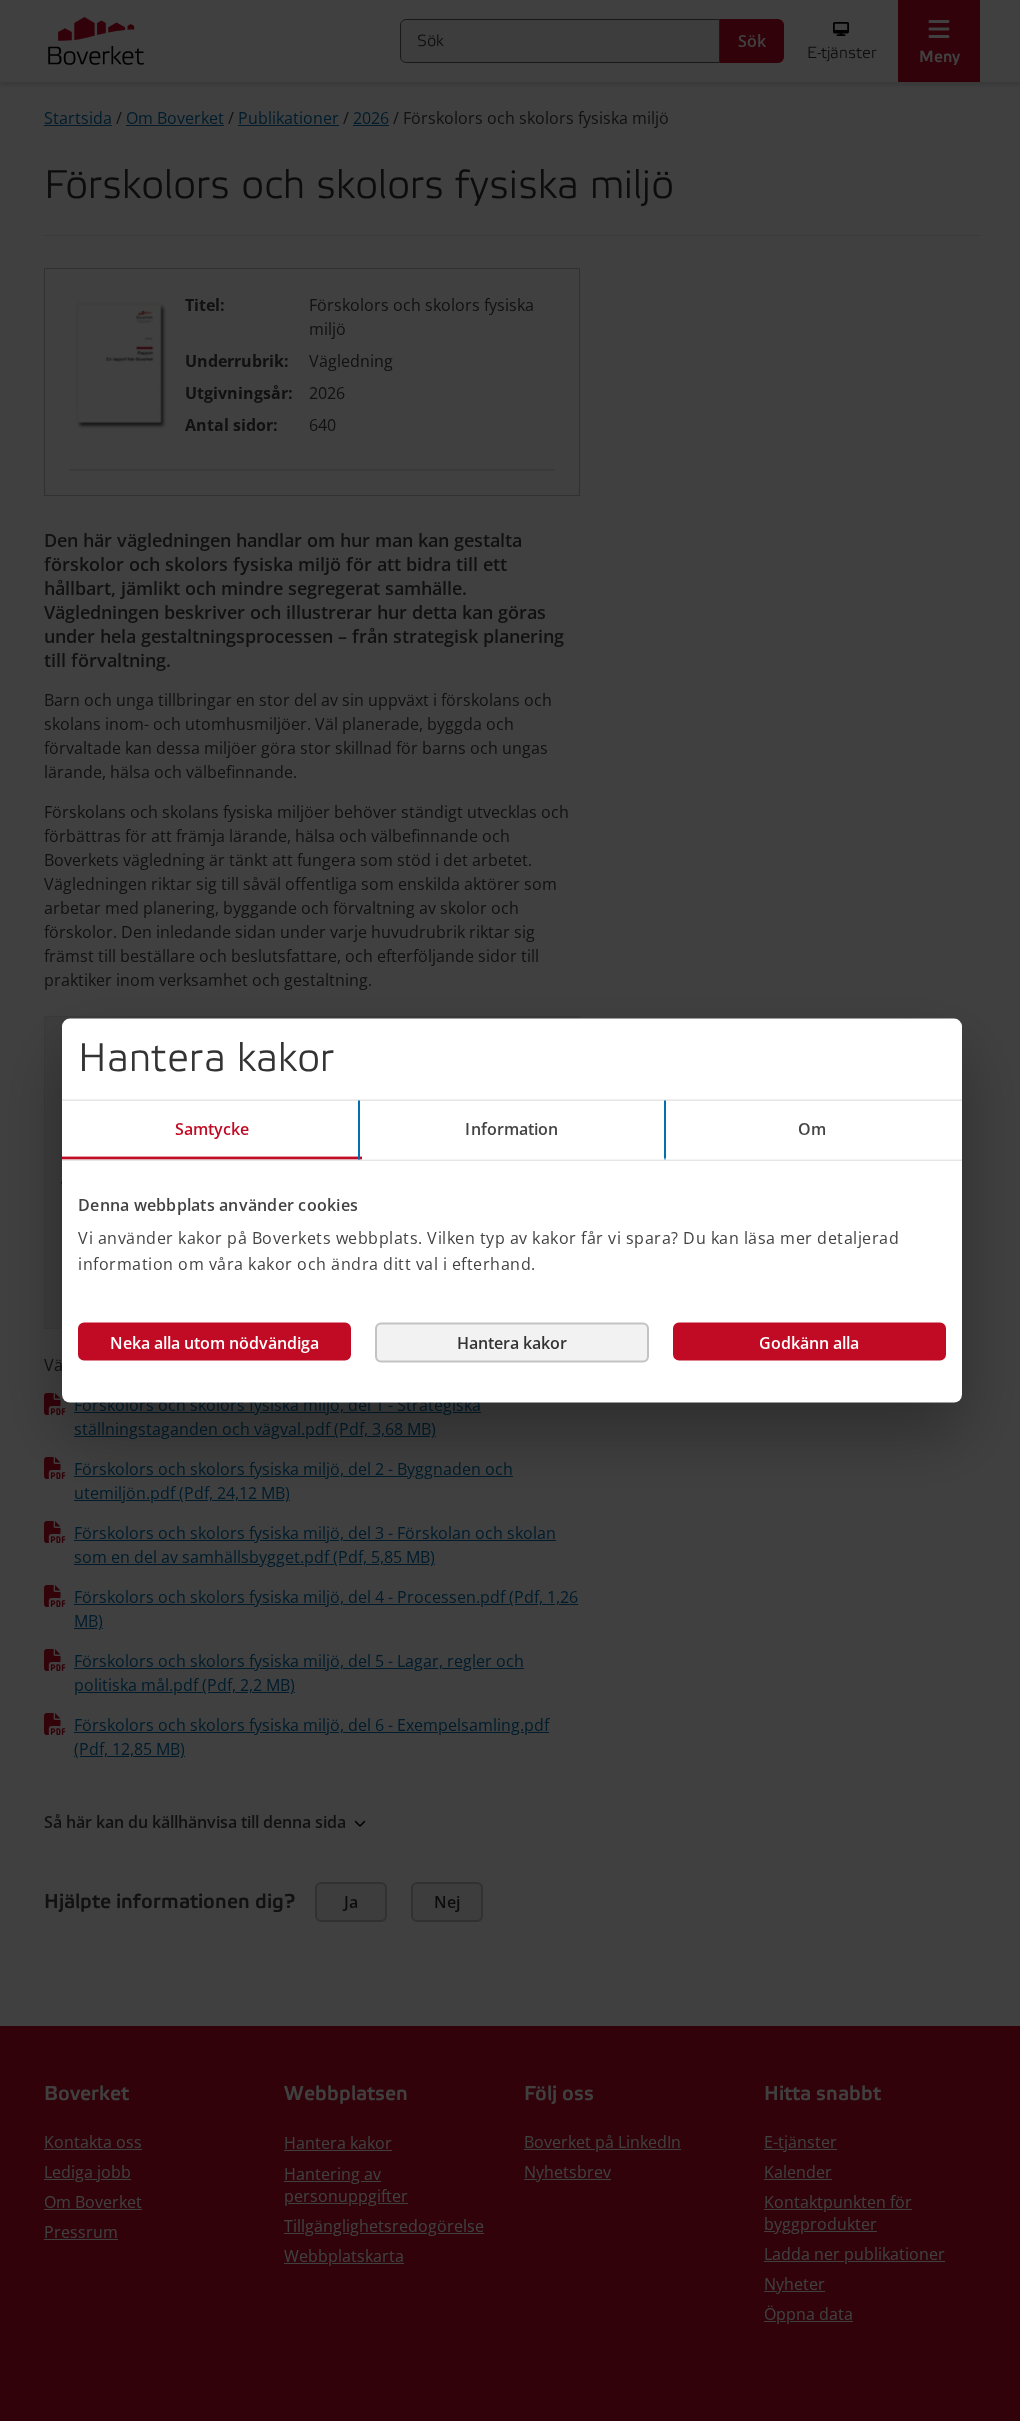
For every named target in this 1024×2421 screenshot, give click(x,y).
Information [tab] (511, 1128)
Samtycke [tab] (212, 1128)
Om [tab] (812, 1128)
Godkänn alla (809, 1343)
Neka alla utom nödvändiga (214, 1343)
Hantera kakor (512, 1343)
